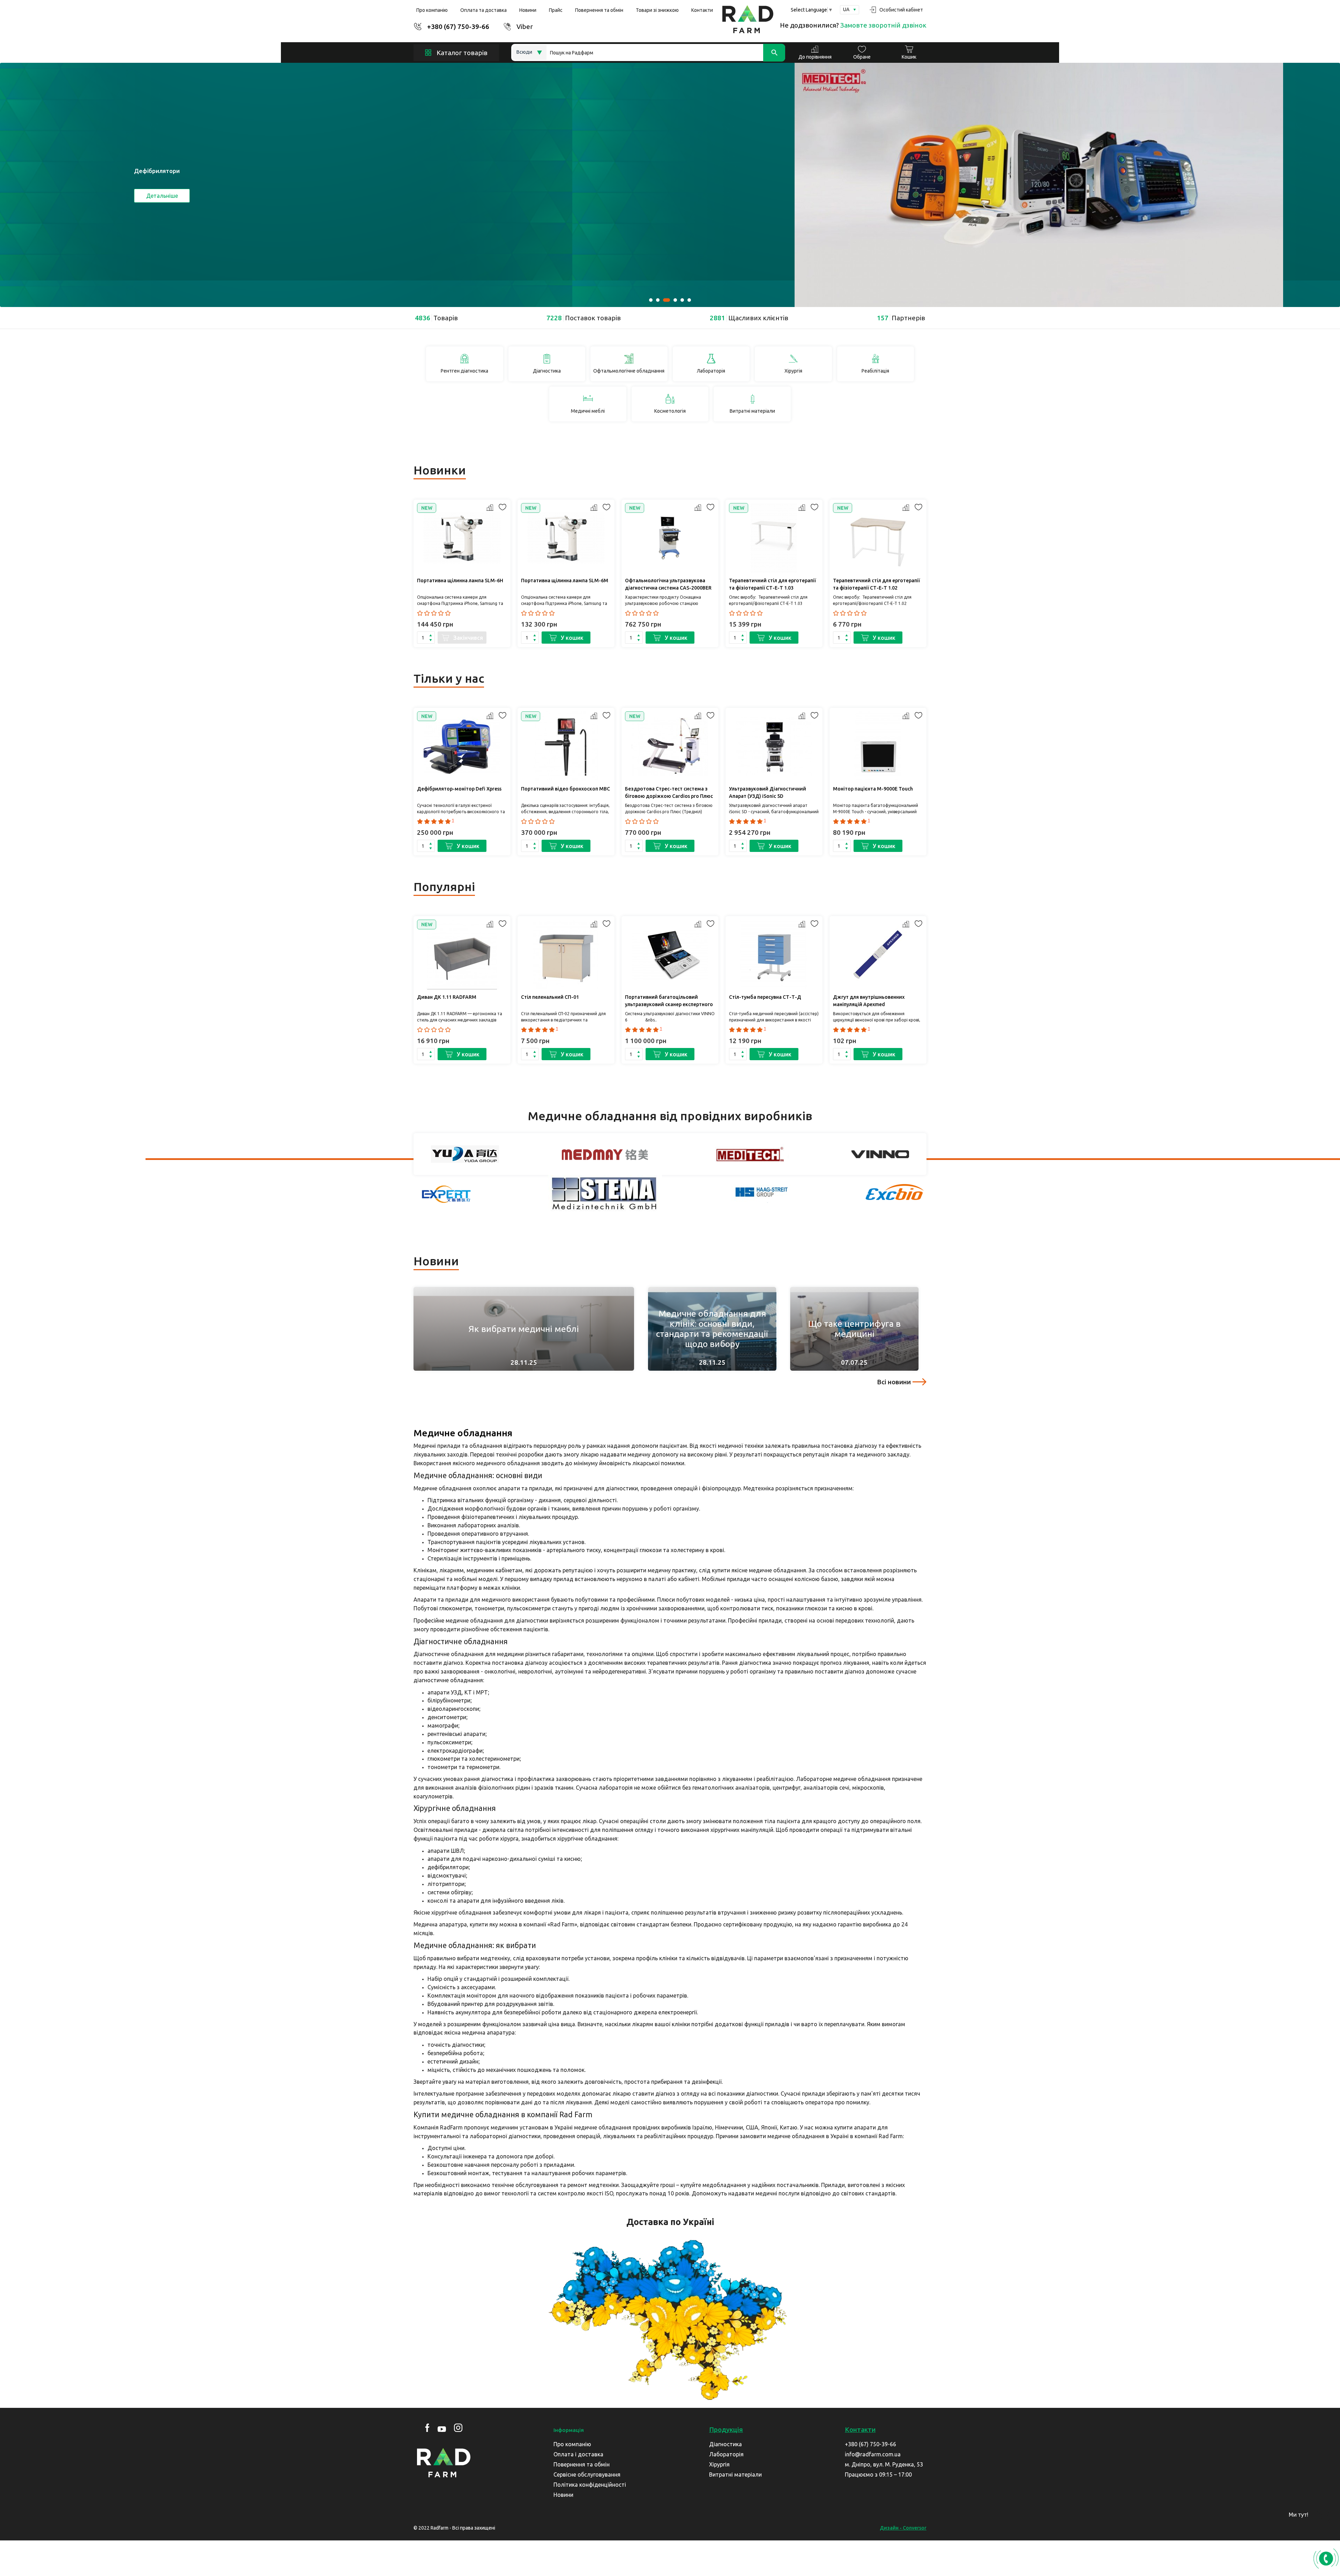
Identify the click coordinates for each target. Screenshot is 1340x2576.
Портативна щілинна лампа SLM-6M (565, 581)
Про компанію (432, 10)
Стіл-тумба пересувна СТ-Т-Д (765, 997)
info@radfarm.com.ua (873, 2454)
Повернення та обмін (599, 10)
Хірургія (719, 2464)
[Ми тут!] (1324, 2517)
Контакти (702, 10)
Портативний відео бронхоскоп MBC (565, 789)
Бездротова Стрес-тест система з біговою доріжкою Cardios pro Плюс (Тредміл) (669, 793)
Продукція (726, 2429)
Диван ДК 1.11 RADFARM (447, 997)
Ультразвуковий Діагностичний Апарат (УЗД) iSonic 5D (768, 792)
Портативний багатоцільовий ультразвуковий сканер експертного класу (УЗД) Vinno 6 (669, 1002)
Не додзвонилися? (853, 25)
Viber (525, 27)
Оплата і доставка (578, 2454)
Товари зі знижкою (657, 10)
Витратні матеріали (735, 2474)
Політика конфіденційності (590, 2485)
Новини (528, 10)
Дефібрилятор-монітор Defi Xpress (459, 789)
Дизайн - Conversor (903, 2528)
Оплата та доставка (483, 10)
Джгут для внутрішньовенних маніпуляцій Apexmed (869, 1001)
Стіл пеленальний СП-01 (550, 997)
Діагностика (725, 2444)
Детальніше (162, 196)
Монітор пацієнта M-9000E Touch (873, 789)
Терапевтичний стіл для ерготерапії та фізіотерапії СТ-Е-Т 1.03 (772, 584)
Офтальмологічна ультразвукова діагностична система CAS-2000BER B (668, 585)
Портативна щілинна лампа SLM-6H (460, 581)
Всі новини (894, 1382)
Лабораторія (726, 2454)
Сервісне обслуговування (587, 2474)
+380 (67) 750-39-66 (458, 27)
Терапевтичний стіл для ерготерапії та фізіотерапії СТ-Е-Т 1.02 (876, 584)
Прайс (556, 10)
